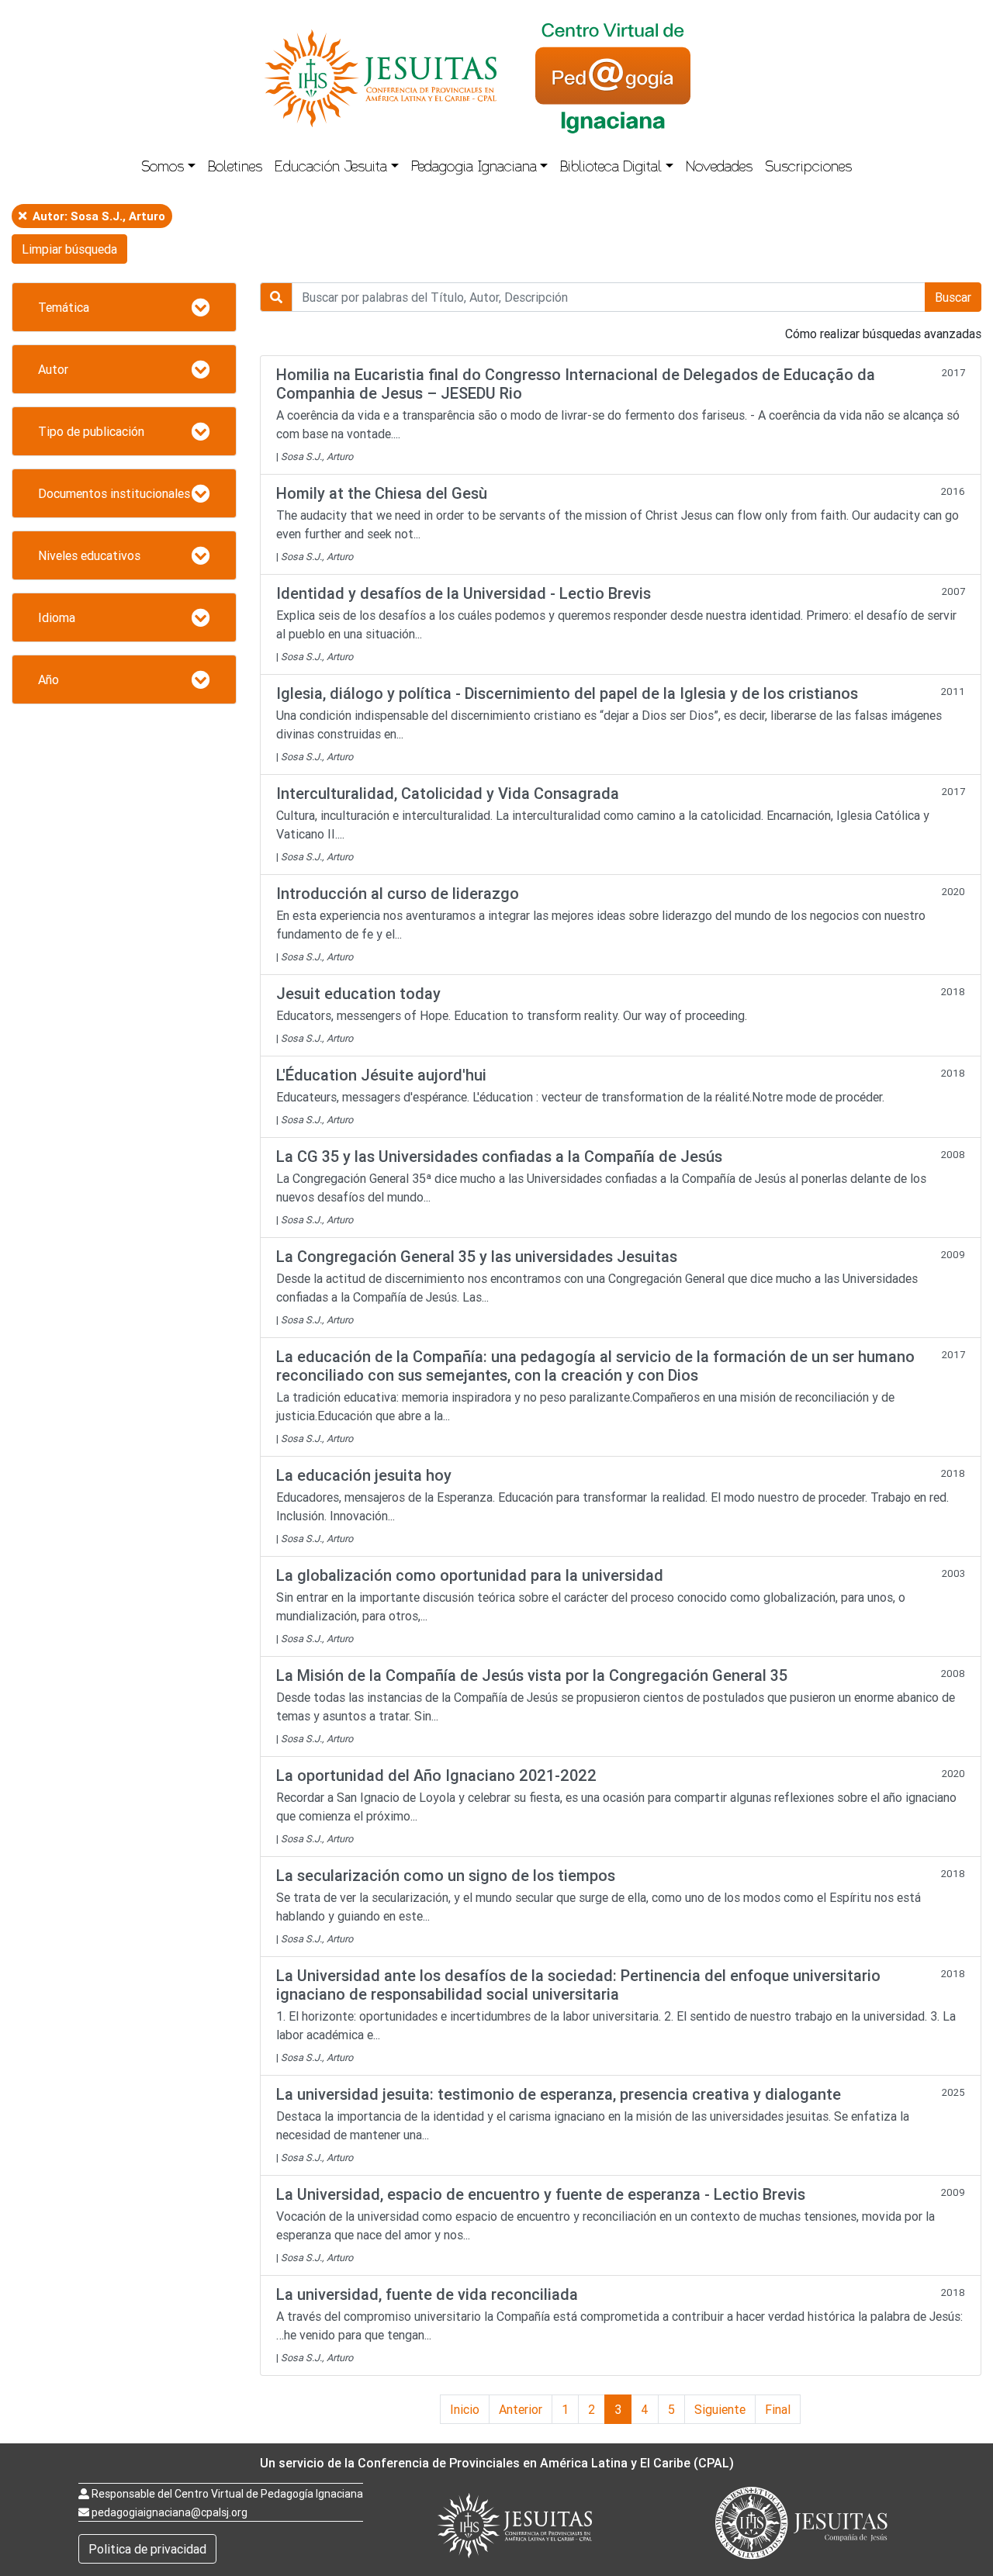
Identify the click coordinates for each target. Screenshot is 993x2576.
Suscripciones (808, 168)
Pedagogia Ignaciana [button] (474, 168)
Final (778, 2409)
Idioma (57, 617)
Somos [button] (163, 168)
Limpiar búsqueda (69, 249)
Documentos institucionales (114, 493)
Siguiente (720, 2409)
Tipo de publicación (91, 431)
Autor (53, 369)
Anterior (521, 2409)
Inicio (465, 2409)
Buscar (953, 297)
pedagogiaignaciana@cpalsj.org (170, 2512)
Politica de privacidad (147, 2549)
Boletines (235, 168)
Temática (64, 307)
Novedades (719, 168)
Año (48, 679)
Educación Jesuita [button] (331, 168)
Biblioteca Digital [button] (611, 168)
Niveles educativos (89, 555)
